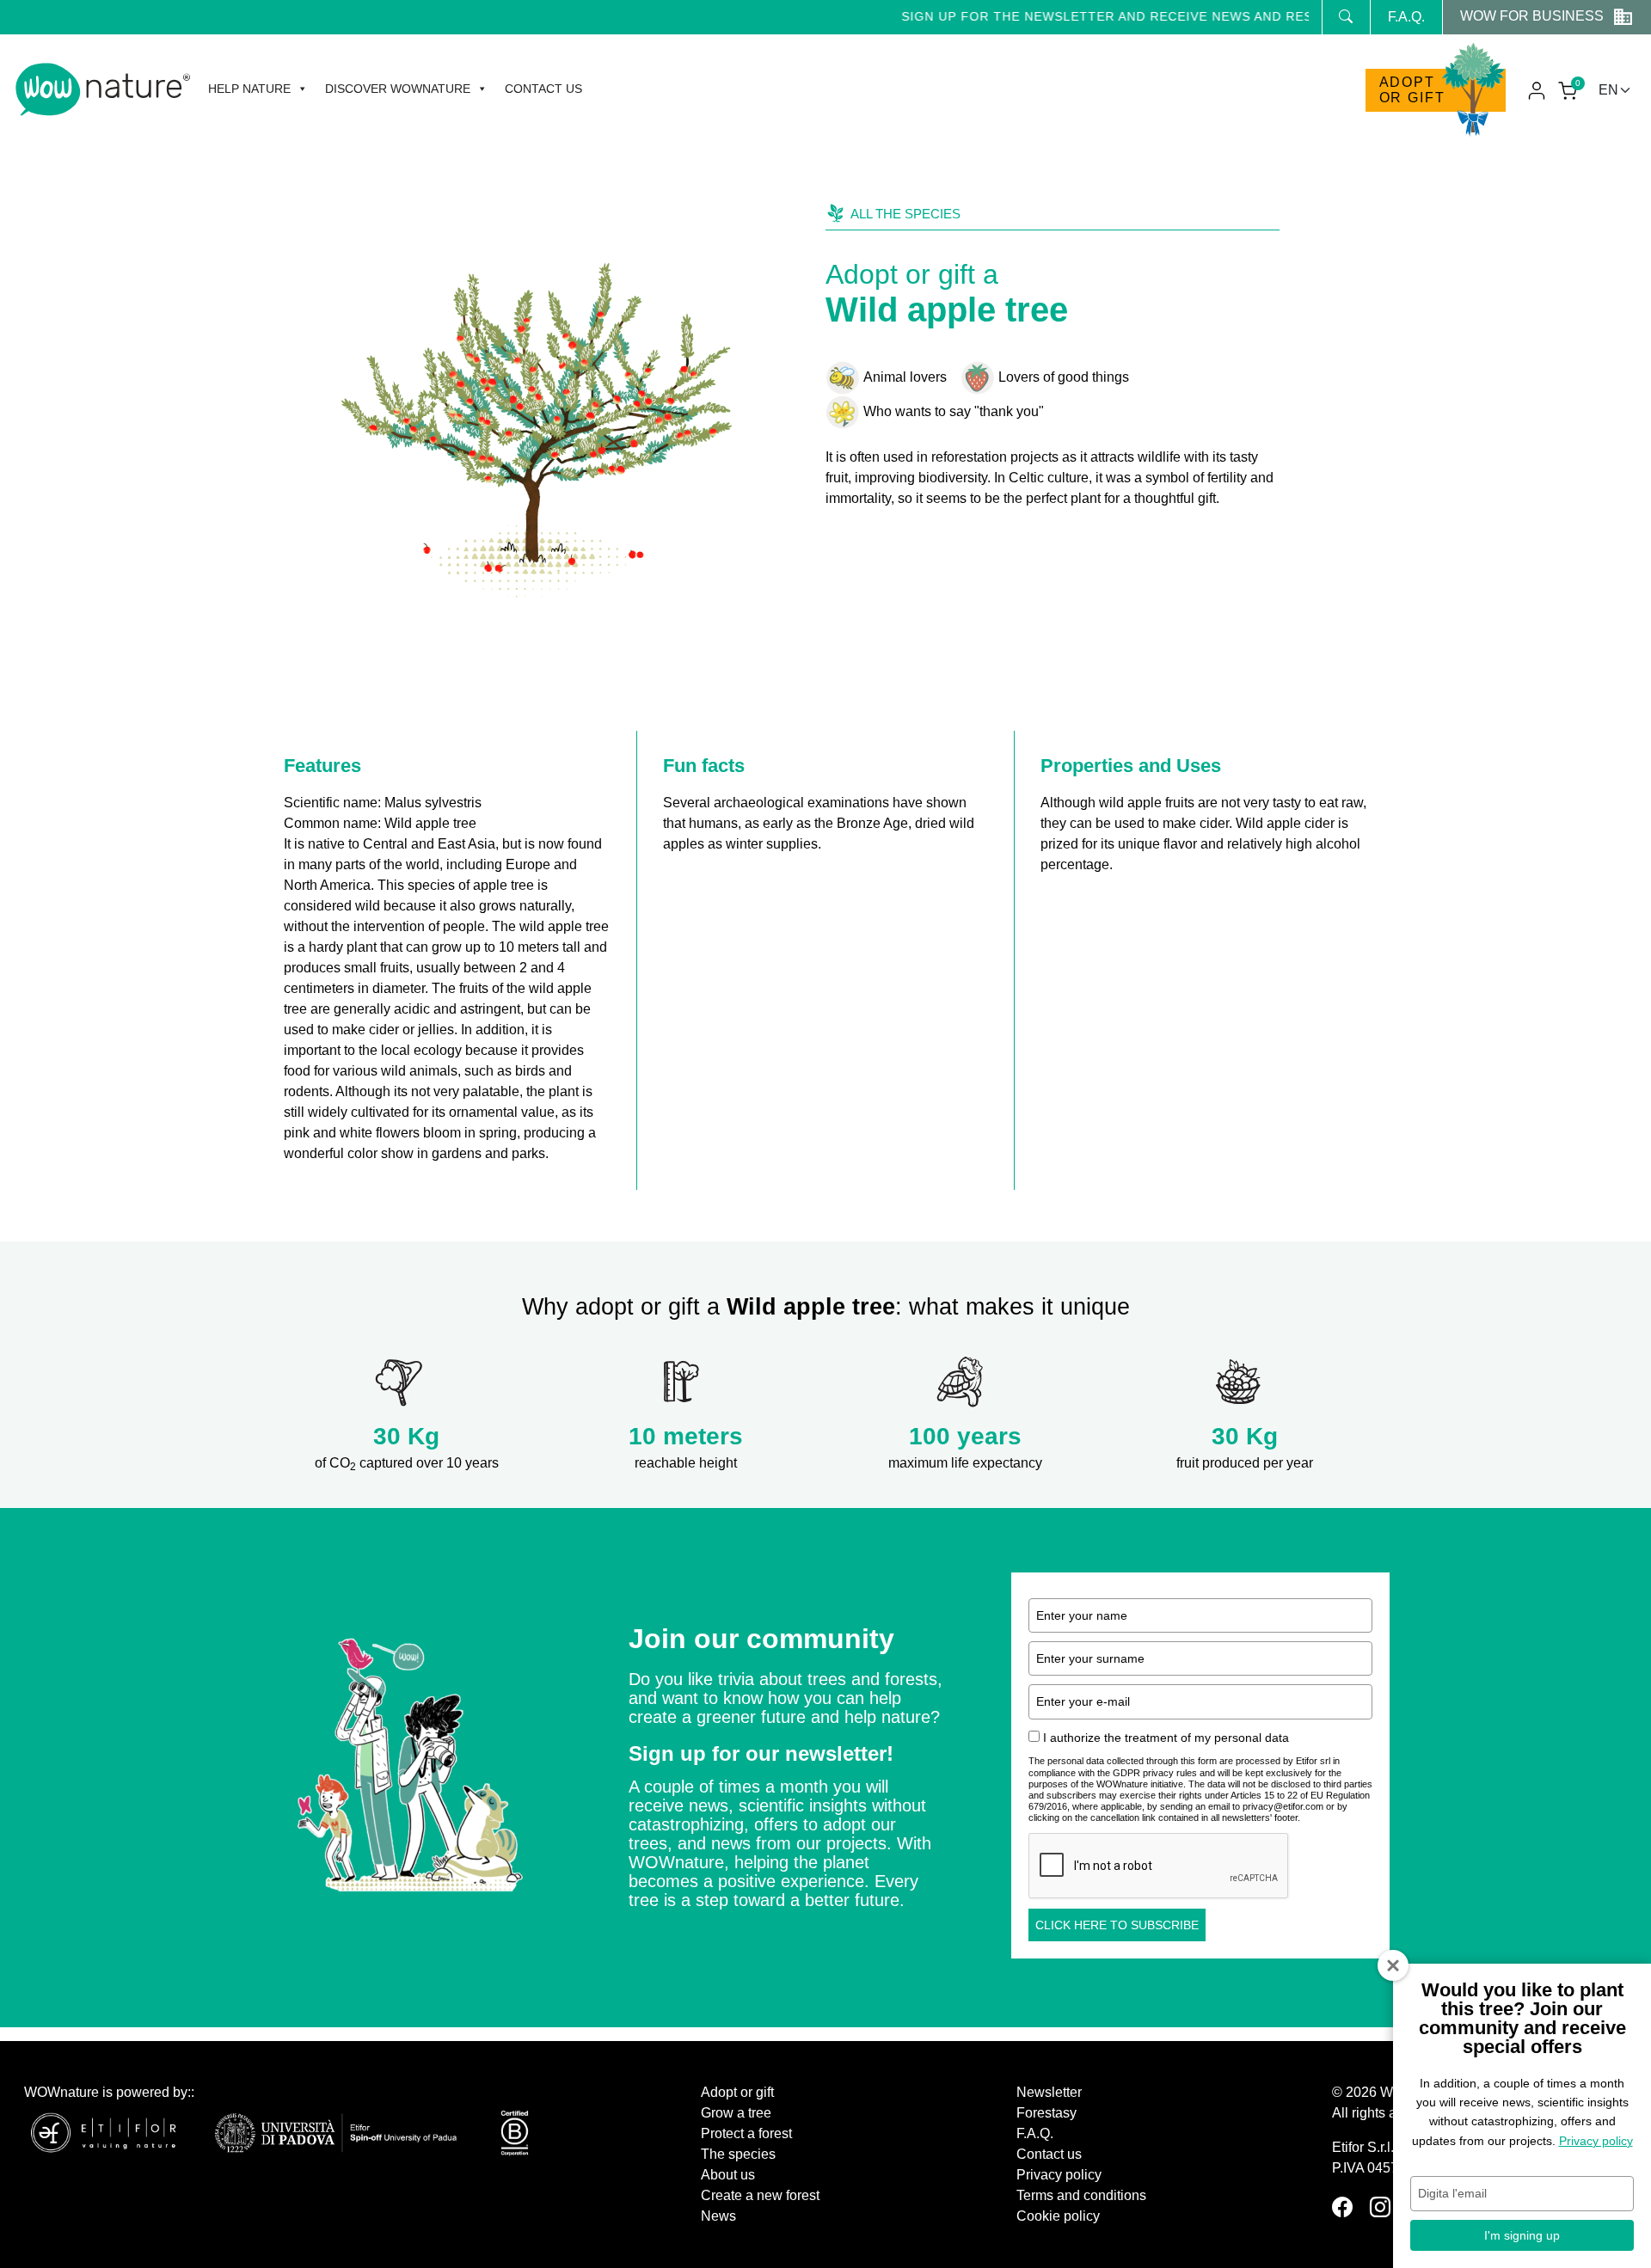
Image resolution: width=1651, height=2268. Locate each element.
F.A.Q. (1406, 17)
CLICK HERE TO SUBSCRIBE (1117, 1925)
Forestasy (1046, 2113)
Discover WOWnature (398, 89)
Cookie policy (1058, 2216)
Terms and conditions (1081, 2195)
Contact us (543, 89)
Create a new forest (760, 2195)
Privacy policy (1059, 2175)
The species (738, 2154)
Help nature (249, 89)
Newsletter (1049, 2092)
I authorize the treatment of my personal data (1166, 1738)
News (718, 2216)
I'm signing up (1522, 2235)
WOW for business (1532, 16)
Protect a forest (746, 2133)
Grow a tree (736, 2113)
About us (728, 2175)
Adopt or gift (1412, 90)
